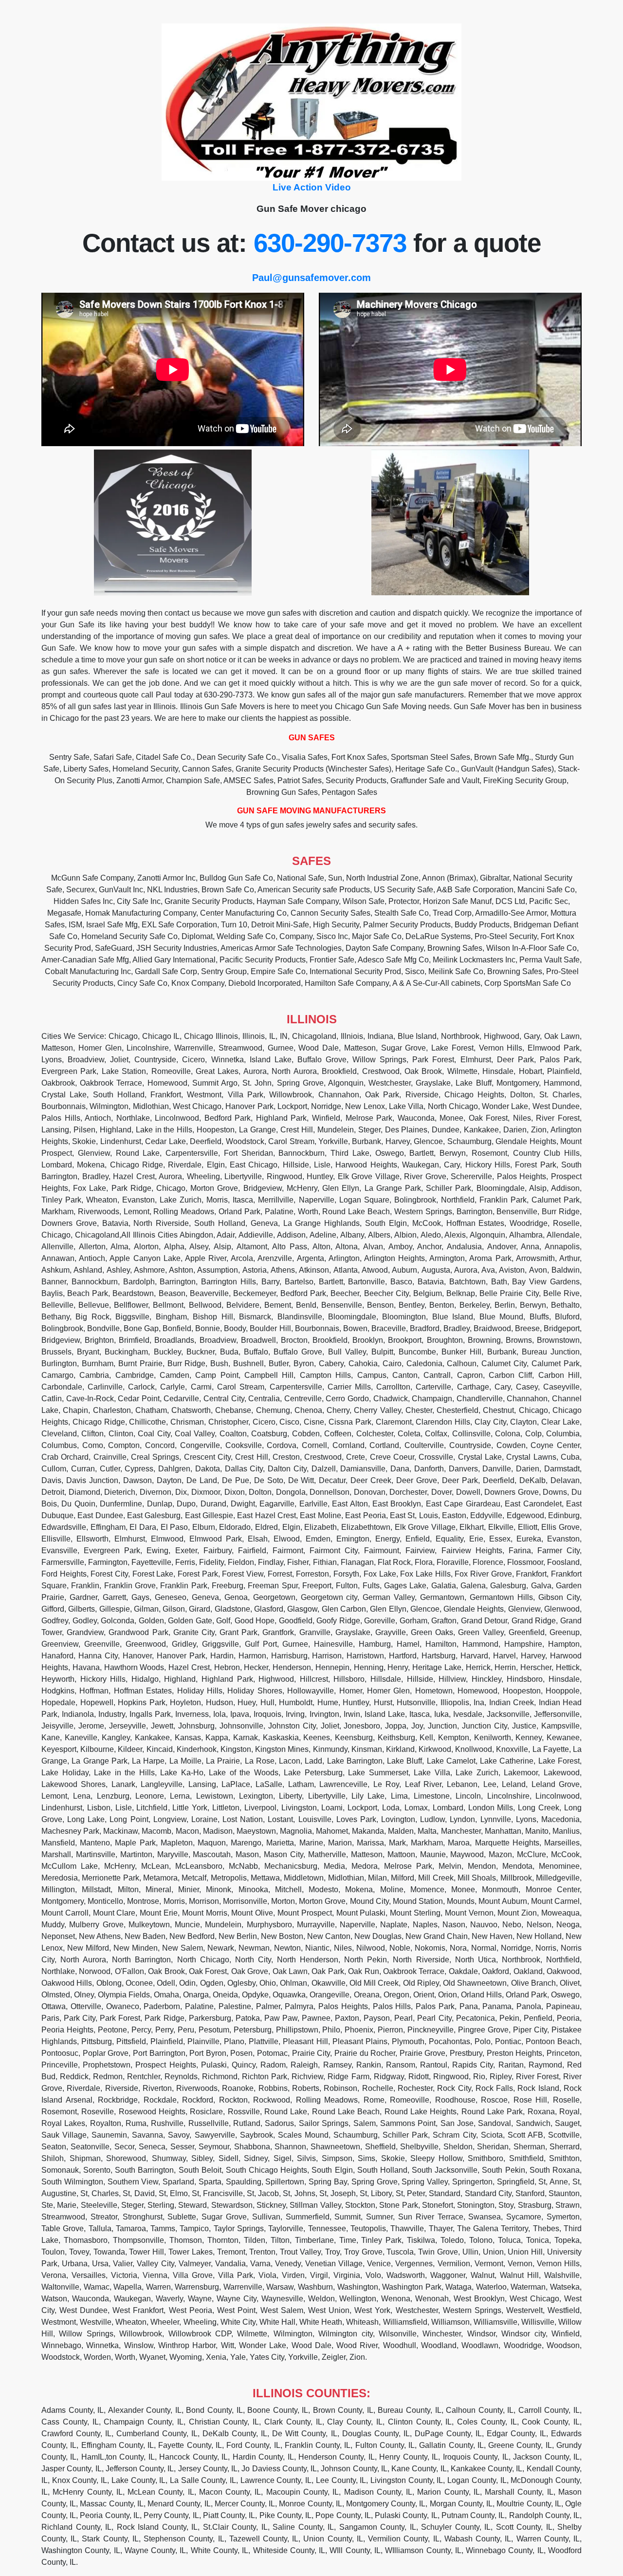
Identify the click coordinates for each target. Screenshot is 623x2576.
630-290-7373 (330, 243)
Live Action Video (312, 187)
